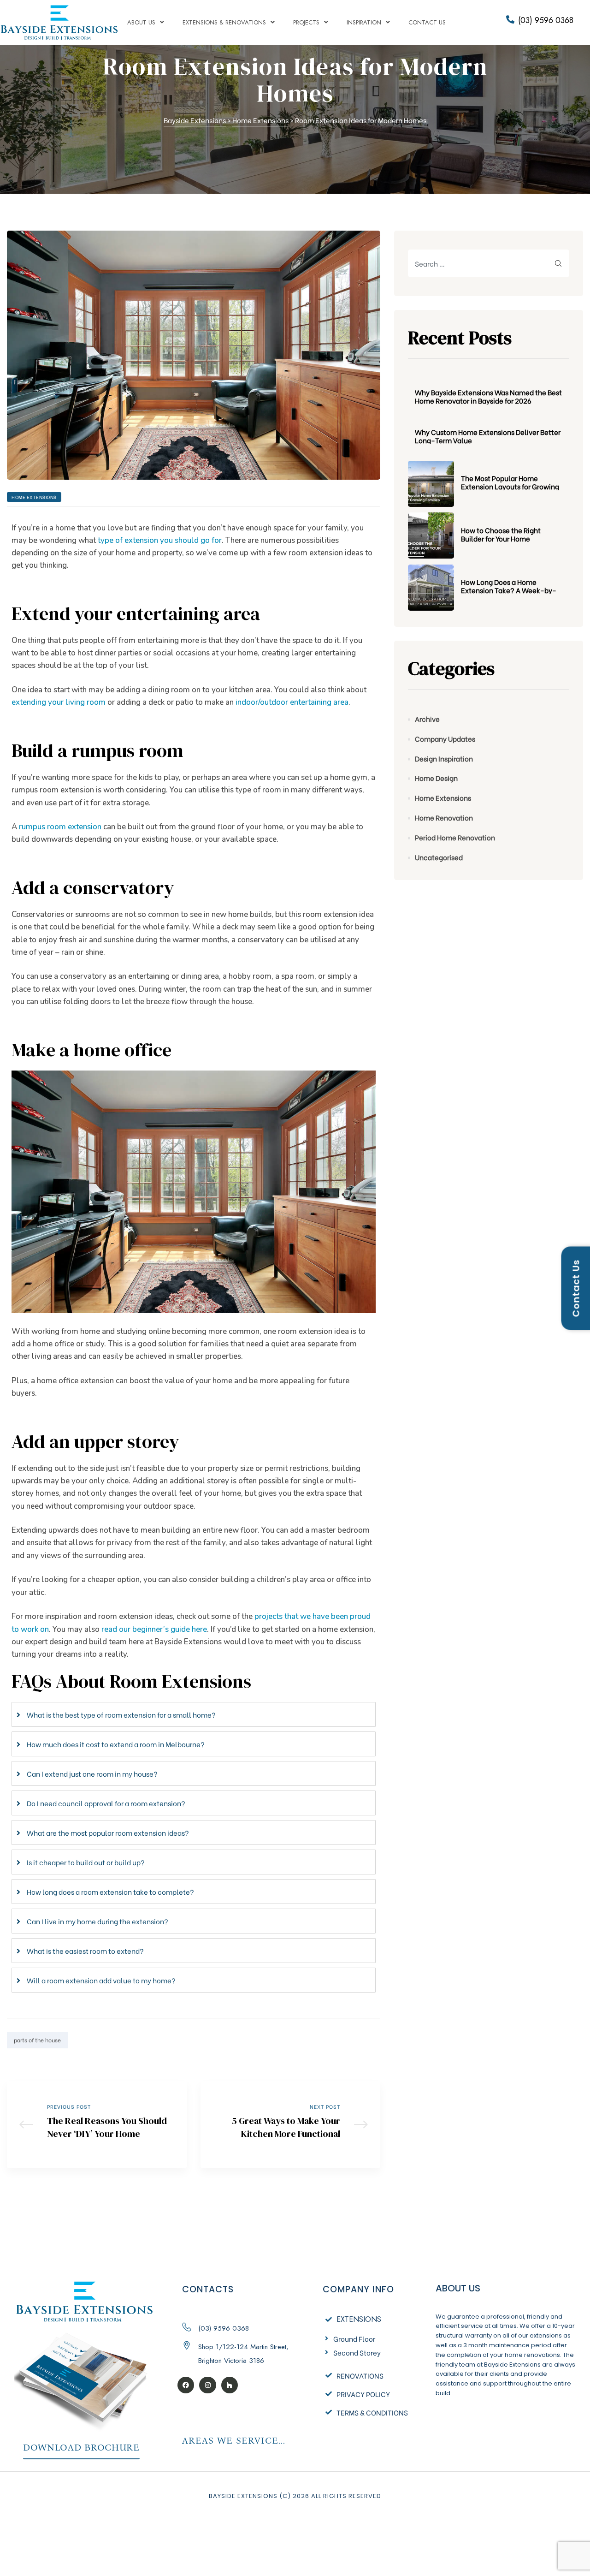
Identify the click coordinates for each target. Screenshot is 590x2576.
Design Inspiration (444, 758)
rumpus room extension (60, 827)
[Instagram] (207, 2385)
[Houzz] (230, 2385)
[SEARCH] (559, 263)
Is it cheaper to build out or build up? (86, 1862)
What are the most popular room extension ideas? (108, 1832)
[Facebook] (186, 2385)
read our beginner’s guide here (154, 1629)
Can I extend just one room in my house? (92, 1773)
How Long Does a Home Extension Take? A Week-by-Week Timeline (509, 586)
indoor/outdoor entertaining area (292, 702)
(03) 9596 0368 (546, 20)
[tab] (194, 1714)
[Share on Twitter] (348, 2040)
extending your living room (59, 702)
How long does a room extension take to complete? (110, 1892)
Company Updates (445, 738)
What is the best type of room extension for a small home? (121, 1714)
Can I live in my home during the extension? (97, 1921)
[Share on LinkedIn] (361, 2040)
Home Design (436, 778)
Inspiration (364, 22)
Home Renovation (444, 817)
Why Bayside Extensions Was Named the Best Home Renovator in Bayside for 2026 (488, 396)
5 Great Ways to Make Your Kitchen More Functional (290, 2124)
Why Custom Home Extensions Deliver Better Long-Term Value (488, 436)
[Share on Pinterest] (374, 2040)
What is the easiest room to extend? (85, 1951)
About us (141, 22)
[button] (81, 2449)
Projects (306, 22)
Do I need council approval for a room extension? (106, 1803)
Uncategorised (439, 857)
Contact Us (427, 22)
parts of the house (37, 2040)
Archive (427, 719)
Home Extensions (34, 497)
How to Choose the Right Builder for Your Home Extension (501, 534)
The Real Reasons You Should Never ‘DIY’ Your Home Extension (97, 2124)
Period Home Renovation (455, 837)
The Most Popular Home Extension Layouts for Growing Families (510, 482)
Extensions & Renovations (224, 22)
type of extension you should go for (160, 540)
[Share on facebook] (334, 2040)
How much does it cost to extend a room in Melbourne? (116, 1744)
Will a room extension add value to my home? (101, 1980)
